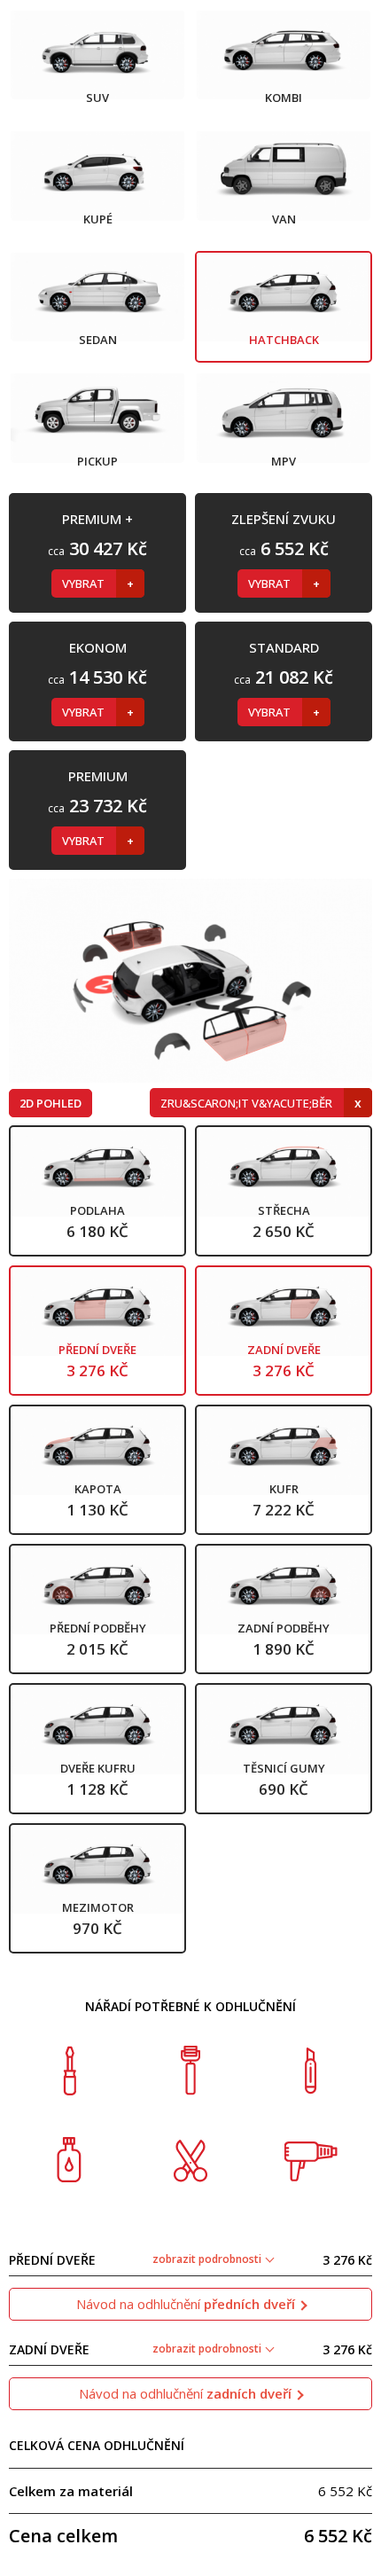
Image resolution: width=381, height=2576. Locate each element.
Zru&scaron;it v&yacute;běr (248, 1103)
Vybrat (85, 583)
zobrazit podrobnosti (208, 2259)
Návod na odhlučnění (186, 2304)
